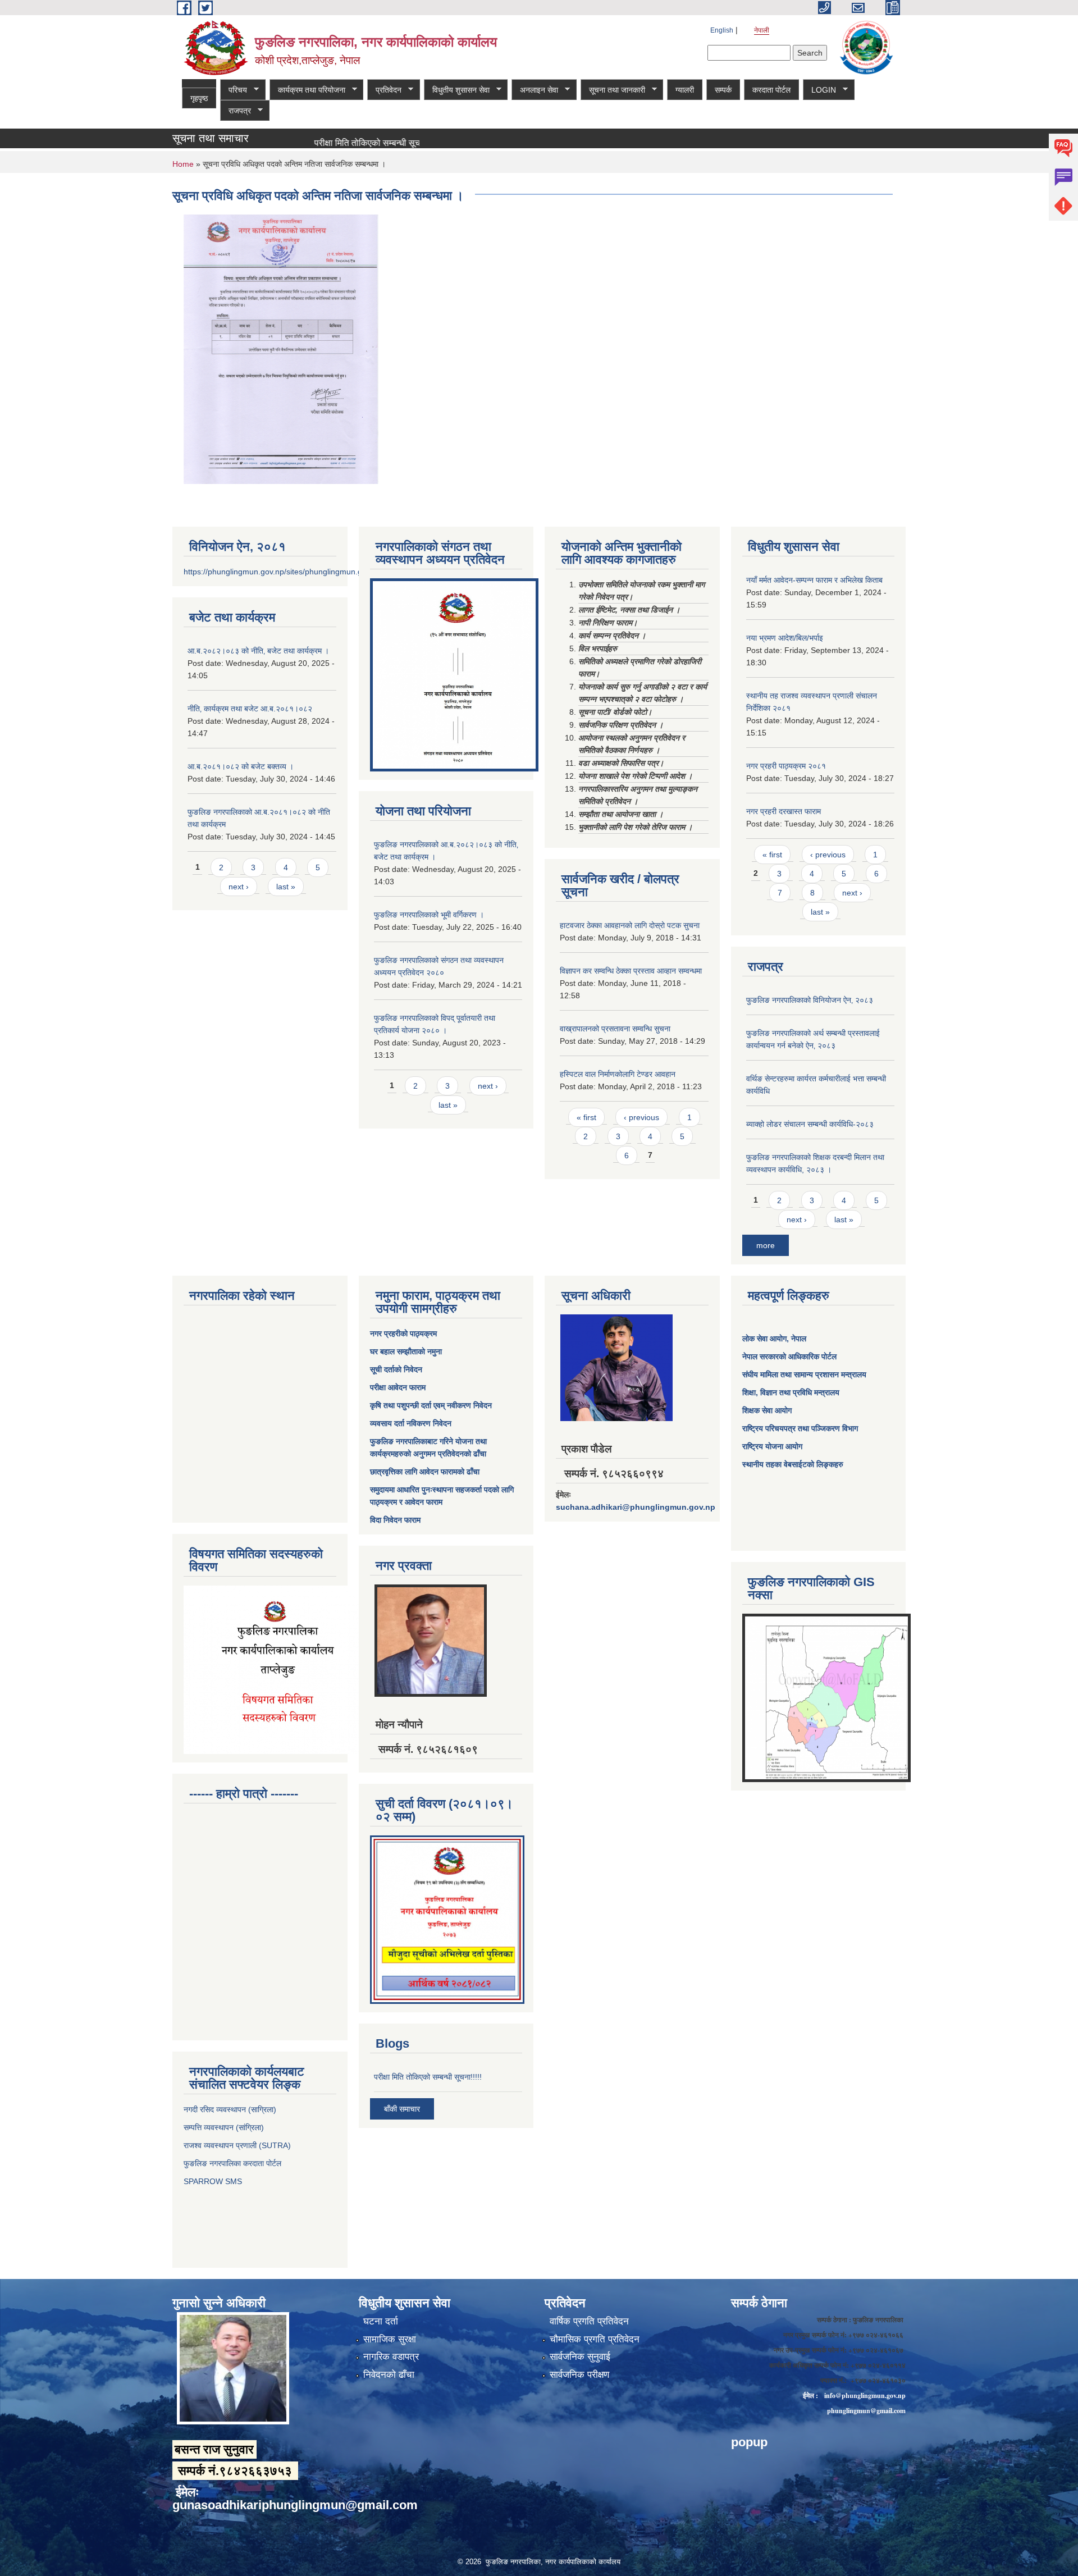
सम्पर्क (723, 90)
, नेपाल (796, 1339)
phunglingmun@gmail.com (866, 2411)
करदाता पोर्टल (771, 90)
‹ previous (641, 1117)
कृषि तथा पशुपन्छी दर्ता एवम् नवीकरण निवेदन (431, 1405)
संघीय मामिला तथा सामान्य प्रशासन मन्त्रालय (804, 1374)
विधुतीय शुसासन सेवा (457, 90)
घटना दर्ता (381, 2321)
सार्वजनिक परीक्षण (579, 2375)
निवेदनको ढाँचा (389, 2375)
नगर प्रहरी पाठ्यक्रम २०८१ (786, 766)
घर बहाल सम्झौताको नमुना (406, 1351)
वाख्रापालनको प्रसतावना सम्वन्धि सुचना (615, 1029)
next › (239, 887)
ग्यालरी (685, 90)
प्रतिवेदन (384, 90)
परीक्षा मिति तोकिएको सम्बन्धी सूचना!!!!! (321, 143)
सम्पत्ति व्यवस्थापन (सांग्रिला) (224, 2127)
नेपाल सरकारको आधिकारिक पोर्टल (789, 1356)
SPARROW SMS (214, 2181)
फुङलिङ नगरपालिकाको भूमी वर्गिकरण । (429, 915)
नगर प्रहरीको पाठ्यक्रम (403, 1333)
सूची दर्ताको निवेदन (396, 1369)
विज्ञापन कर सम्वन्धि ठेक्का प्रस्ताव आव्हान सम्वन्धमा (631, 971)
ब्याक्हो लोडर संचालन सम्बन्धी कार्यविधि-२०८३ (810, 1124)
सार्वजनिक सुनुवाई (580, 2357)
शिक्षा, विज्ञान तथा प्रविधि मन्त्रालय (791, 1392)
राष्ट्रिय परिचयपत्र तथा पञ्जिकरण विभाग (800, 1428)
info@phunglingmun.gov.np (865, 2395)
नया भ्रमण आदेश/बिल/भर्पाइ (785, 638)
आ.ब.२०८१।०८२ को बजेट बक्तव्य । (241, 766)
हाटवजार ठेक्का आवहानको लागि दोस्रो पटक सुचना (630, 925)
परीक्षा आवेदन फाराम (398, 1387)
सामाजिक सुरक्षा (390, 2339)
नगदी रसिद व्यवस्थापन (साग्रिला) (230, 2109)
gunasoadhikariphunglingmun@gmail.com (295, 2505)
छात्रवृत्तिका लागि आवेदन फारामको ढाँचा (425, 1472)
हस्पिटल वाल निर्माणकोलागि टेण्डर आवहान (618, 1074)
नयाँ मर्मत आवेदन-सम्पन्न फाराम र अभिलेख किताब (814, 580)
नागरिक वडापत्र (391, 2357)
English (722, 30)
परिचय (234, 90)
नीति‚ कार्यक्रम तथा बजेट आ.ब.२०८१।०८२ (250, 709)
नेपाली (762, 30)
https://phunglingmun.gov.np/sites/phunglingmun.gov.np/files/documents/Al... (319, 572)
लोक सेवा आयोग (764, 1339)
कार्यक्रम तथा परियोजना (307, 90)
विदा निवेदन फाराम (395, 1520)
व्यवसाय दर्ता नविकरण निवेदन (411, 1423)
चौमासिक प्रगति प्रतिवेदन (595, 2339)
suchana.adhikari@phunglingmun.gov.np (636, 1507)
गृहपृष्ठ (199, 98)
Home (183, 164)
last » (286, 887)
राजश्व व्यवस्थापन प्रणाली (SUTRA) (237, 2145)
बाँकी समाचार (402, 2109)
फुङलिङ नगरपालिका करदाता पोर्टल (234, 2163)
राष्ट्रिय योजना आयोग (772, 1446)
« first (586, 1117)
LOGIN (819, 90)
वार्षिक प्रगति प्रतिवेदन (589, 2321)
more (766, 1245)
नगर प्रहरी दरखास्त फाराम (784, 811)
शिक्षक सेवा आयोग (767, 1410)
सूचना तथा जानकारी (613, 90)
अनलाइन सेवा (535, 90)
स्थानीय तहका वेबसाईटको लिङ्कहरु (793, 1464)
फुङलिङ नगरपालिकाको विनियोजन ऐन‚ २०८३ (810, 1000)
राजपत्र (236, 111)
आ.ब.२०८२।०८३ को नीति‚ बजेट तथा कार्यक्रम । (258, 651)
